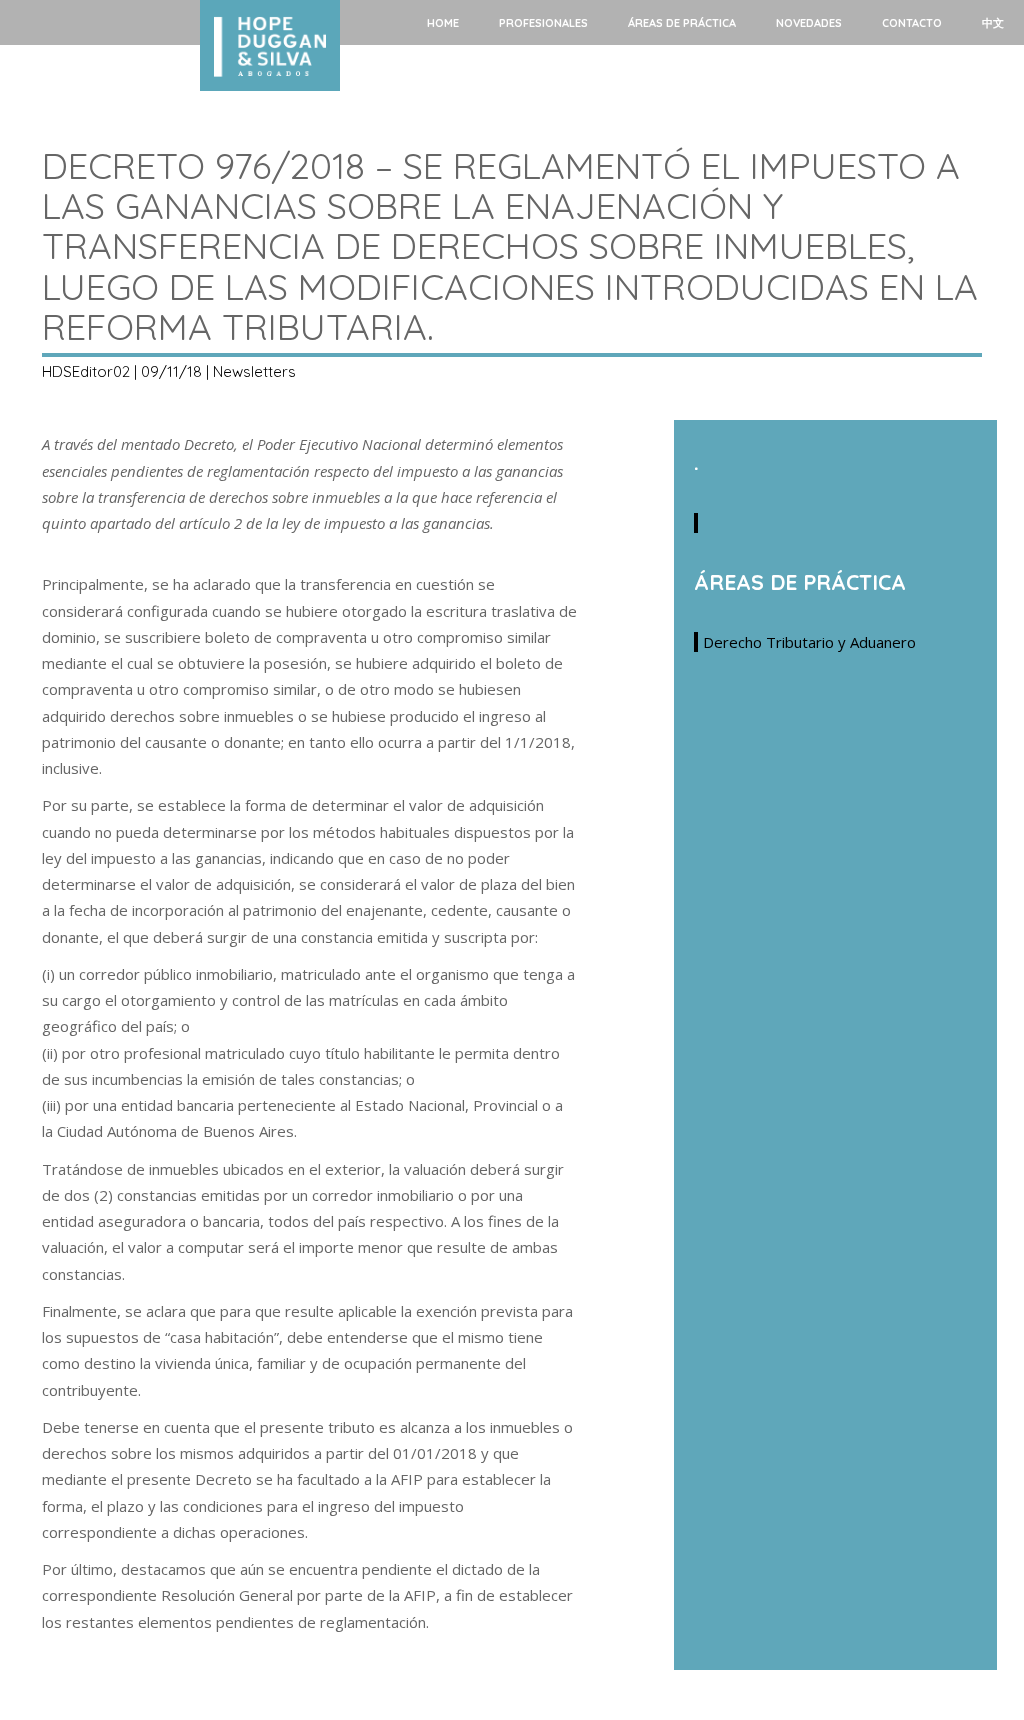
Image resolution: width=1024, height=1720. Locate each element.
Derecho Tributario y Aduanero (809, 642)
